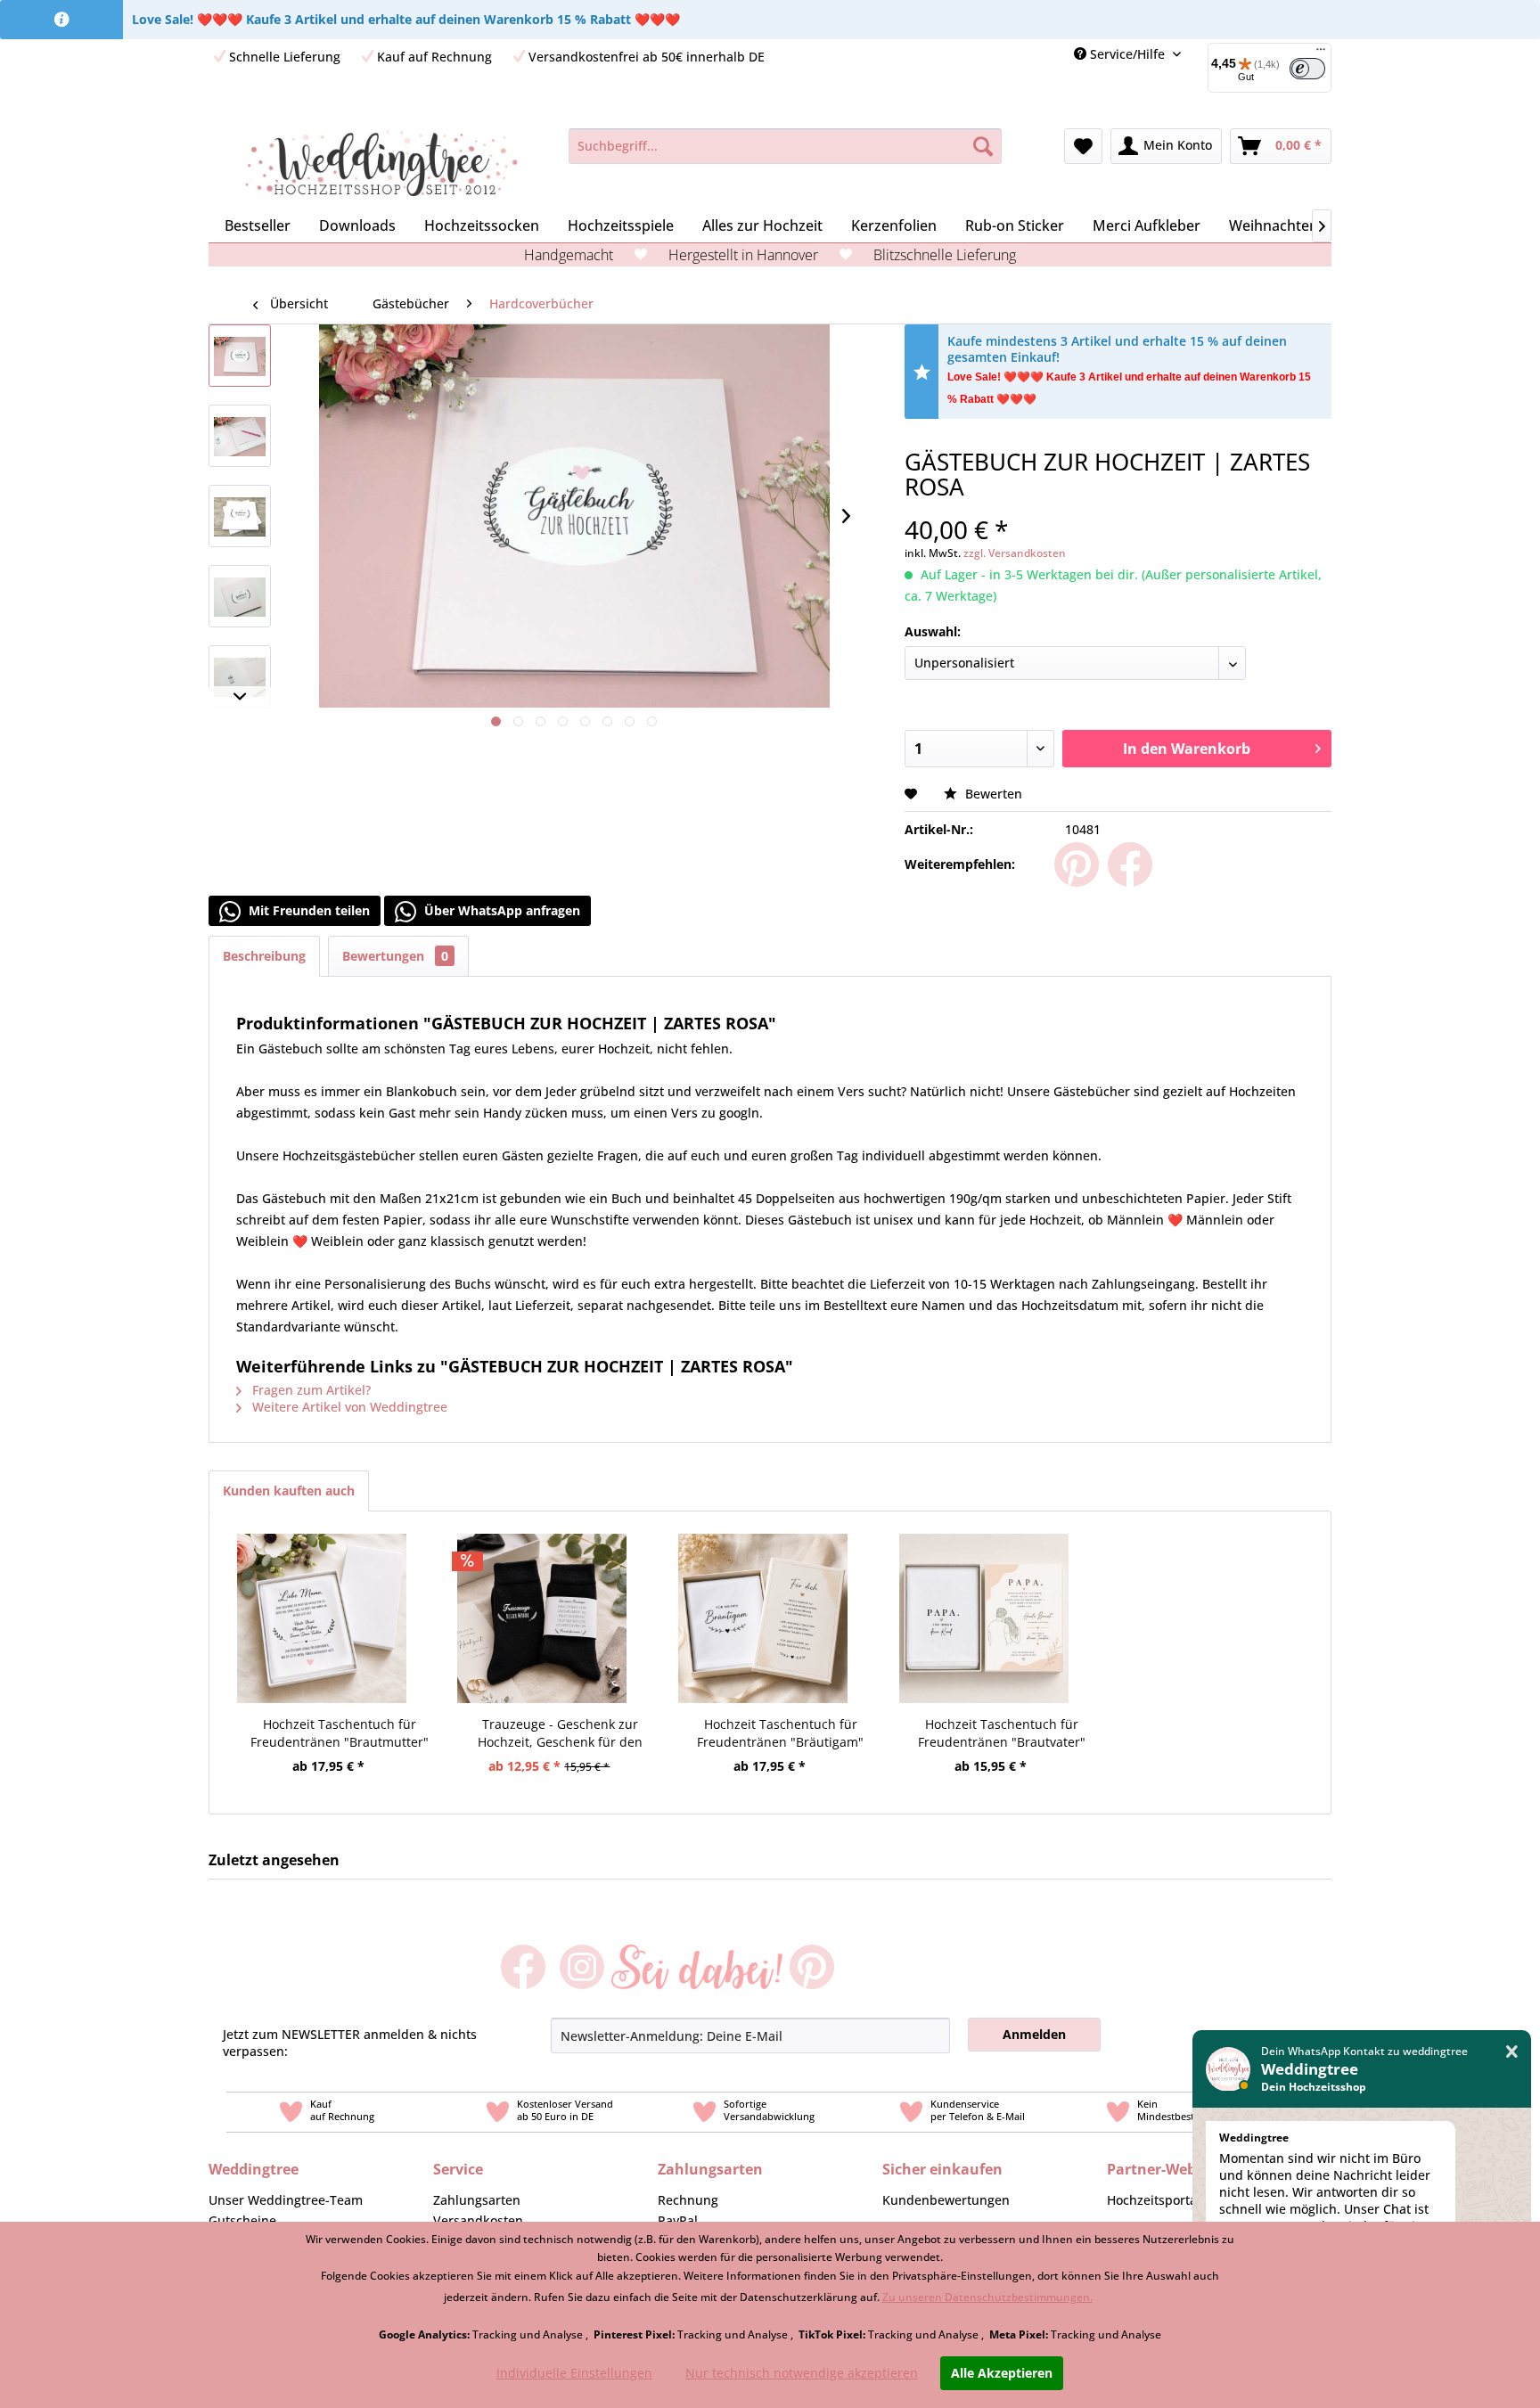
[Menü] (1321, 53)
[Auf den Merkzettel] (913, 794)
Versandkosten (478, 2220)
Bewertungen (395, 956)
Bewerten (992, 794)
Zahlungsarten (477, 2200)
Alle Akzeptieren (1002, 2373)
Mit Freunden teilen (307, 910)
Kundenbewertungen (946, 2200)
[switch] (1307, 69)
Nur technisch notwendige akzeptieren (802, 2373)
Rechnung (688, 2200)
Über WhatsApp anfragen (500, 910)
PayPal (678, 2220)
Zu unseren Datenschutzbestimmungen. (987, 2297)
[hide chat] (1512, 2052)
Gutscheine (242, 2220)
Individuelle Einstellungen (574, 2373)
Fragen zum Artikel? (310, 1390)
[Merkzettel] (1083, 146)
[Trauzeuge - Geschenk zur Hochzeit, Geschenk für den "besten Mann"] (543, 1596)
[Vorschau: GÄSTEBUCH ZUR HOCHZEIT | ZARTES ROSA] (240, 356)
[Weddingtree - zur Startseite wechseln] (381, 164)
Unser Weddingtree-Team (286, 2200)
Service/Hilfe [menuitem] (1127, 54)
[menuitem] (1263, 68)
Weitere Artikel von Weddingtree (348, 1407)
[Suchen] (983, 146)
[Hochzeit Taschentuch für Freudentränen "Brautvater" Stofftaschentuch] (984, 1596)
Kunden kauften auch (289, 1491)
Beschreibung (264, 956)
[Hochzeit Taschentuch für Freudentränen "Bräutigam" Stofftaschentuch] (763, 1596)
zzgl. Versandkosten (1015, 553)
